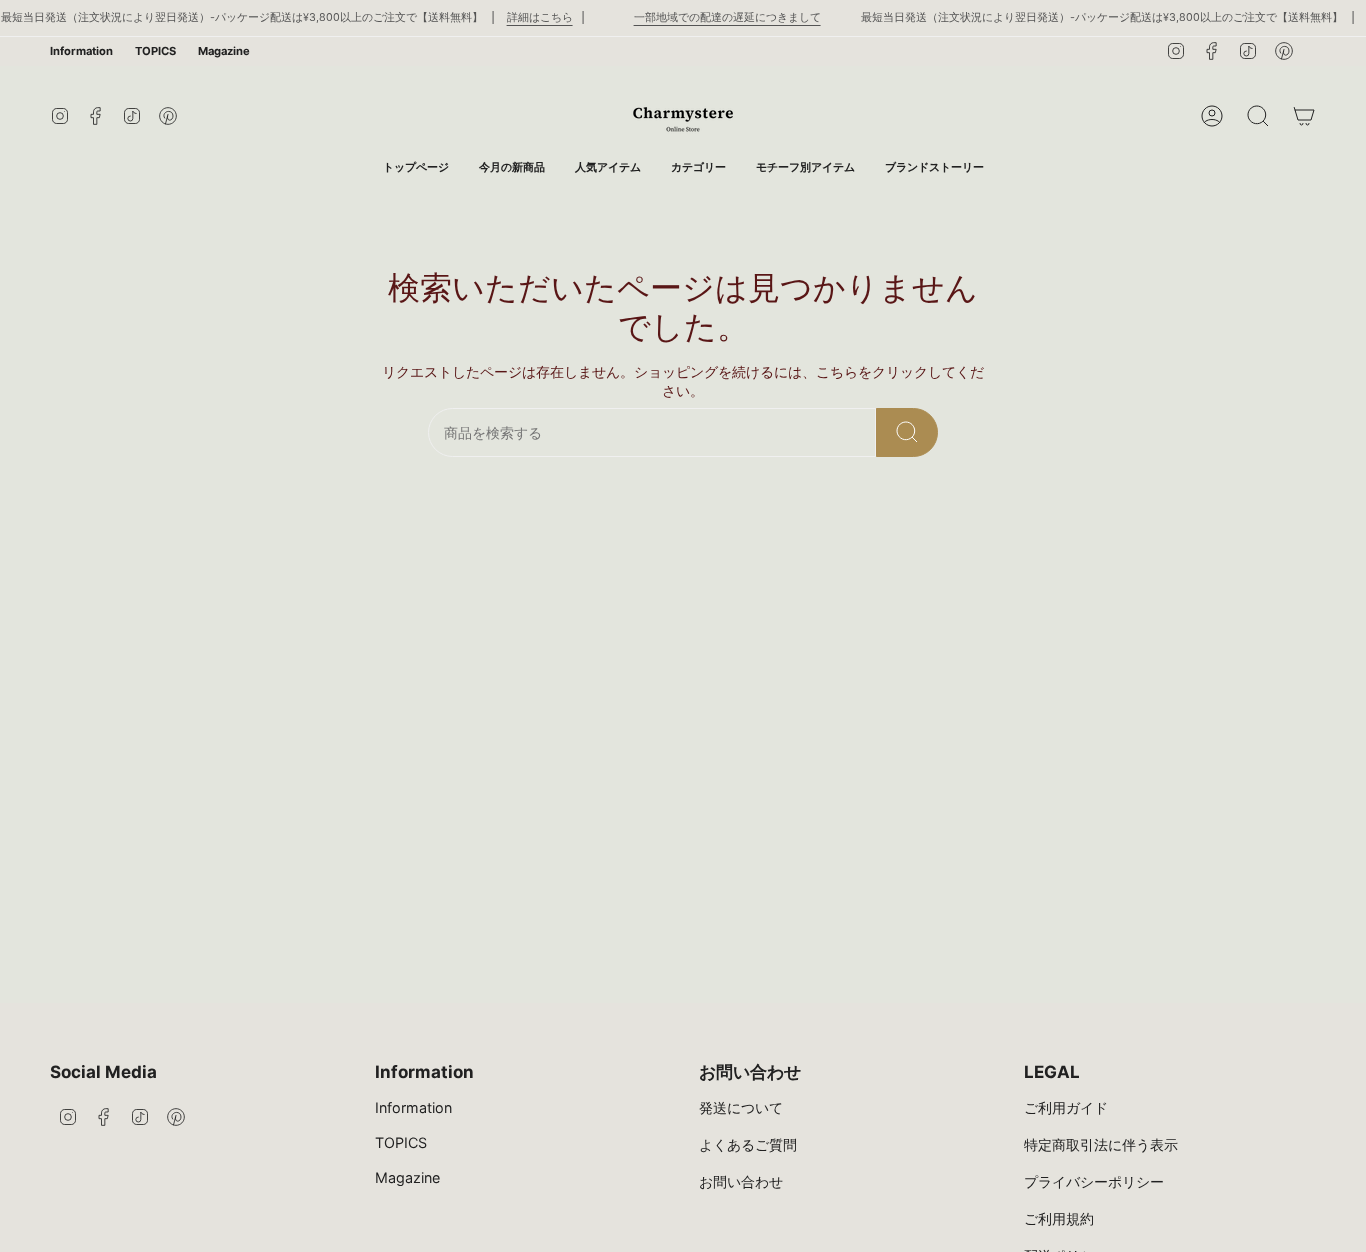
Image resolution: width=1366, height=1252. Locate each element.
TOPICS (155, 51)
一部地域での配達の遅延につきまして (727, 17)
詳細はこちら (540, 17)
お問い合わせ (741, 1181)
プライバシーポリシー (1094, 1181)
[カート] (1304, 116)
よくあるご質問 (748, 1144)
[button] (698, 167)
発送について (741, 1107)
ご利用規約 (1059, 1218)
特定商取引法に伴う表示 (1101, 1144)
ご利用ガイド (1066, 1107)
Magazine (224, 51)
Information (81, 51)
